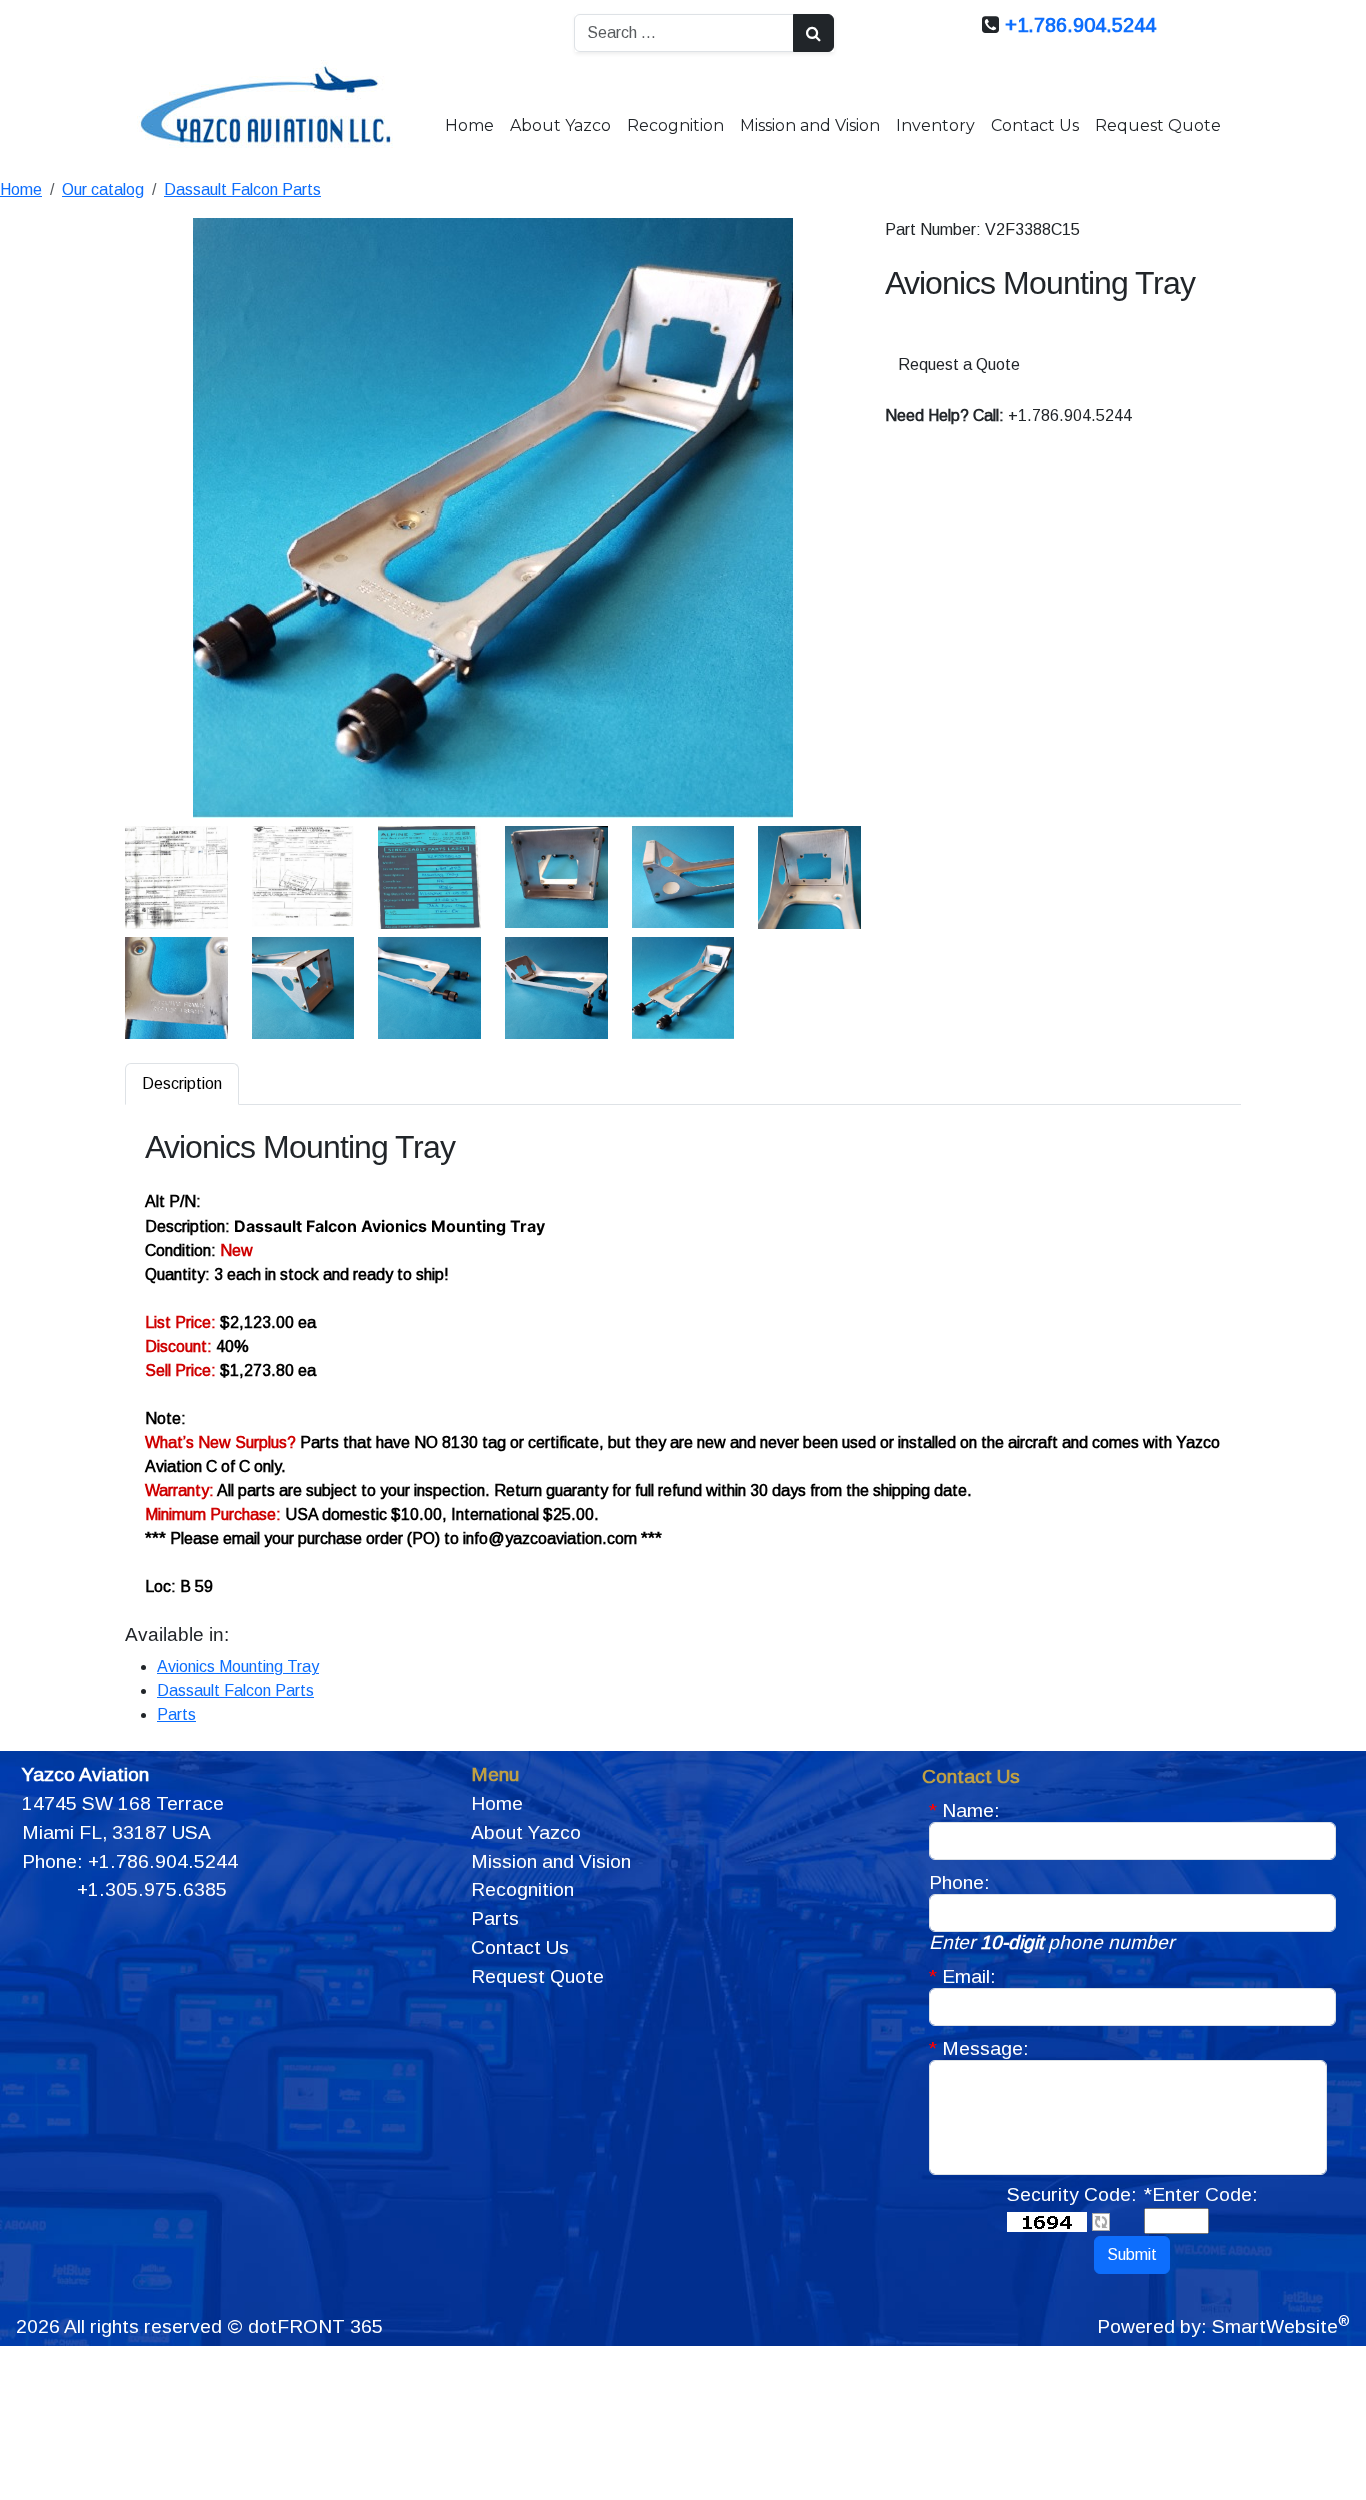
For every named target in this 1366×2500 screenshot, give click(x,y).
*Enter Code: (1201, 2194)
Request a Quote (959, 364)
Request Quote (1158, 125)
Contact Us (1035, 125)
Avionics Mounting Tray (238, 1666)
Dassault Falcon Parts (242, 189)
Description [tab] (182, 1083)
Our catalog (103, 189)
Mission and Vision (810, 125)
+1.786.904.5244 (1080, 25)
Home (469, 125)
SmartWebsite (1281, 2326)
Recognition (675, 125)
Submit (1132, 2254)
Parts (176, 1714)
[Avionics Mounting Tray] (493, 518)
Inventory (935, 125)
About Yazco (560, 125)
